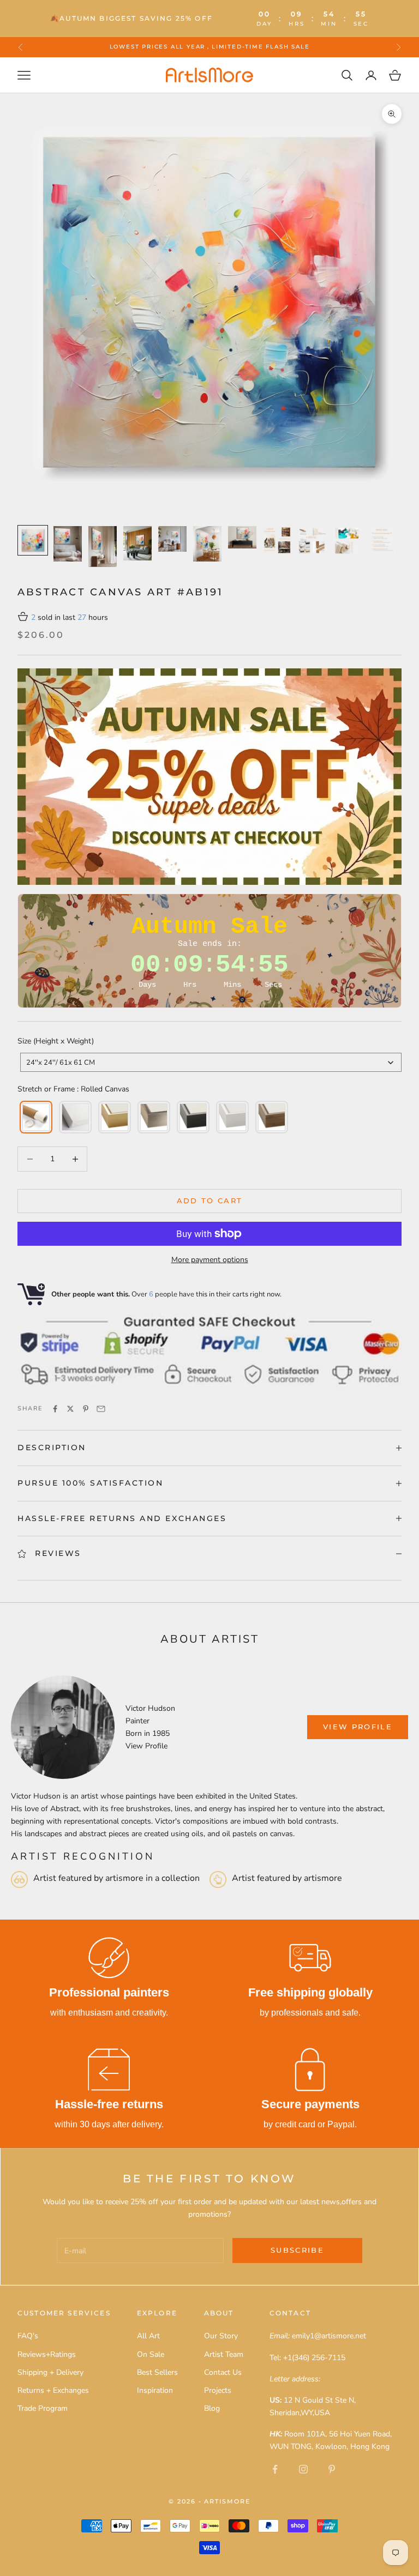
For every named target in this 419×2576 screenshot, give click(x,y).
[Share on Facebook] (55, 1409)
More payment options (210, 1260)
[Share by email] (101, 1409)
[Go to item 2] (68, 544)
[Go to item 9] (312, 540)
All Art (148, 2336)
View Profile (146, 1746)
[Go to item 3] (103, 547)
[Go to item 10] (347, 540)
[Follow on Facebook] (275, 2469)
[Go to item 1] (33, 540)
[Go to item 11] (382, 540)
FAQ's (28, 2336)
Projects (218, 2390)
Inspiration (155, 2390)
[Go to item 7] (242, 538)
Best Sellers (157, 2372)
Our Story (221, 2336)
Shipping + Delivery (50, 2372)
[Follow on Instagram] (303, 2469)
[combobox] (211, 1062)
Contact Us (223, 2372)
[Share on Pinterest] (86, 1409)
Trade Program (43, 2408)
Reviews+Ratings (47, 2354)
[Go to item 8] (277, 540)
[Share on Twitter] (70, 1409)
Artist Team (224, 2354)
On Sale (151, 2354)
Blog (212, 2408)
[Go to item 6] (207, 544)
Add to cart (210, 1200)
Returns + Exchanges (53, 2390)
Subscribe (297, 2250)
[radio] (35, 1117)
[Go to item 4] (137, 544)
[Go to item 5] (172, 539)
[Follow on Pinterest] (332, 2469)
